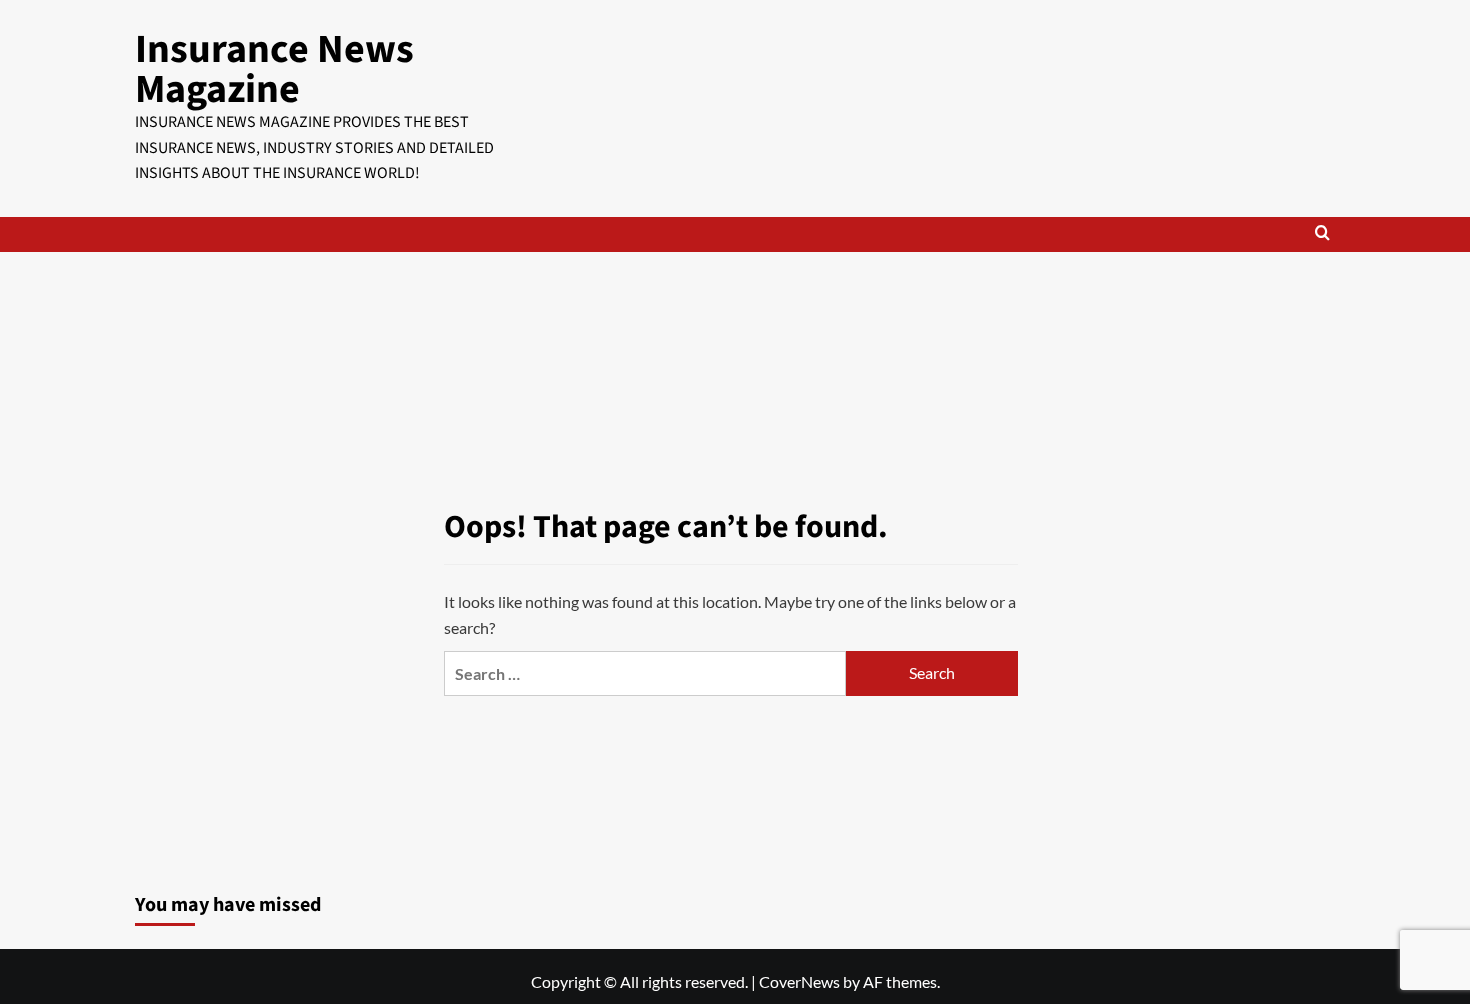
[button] (1322, 234)
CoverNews (799, 981)
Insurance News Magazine (274, 69)
